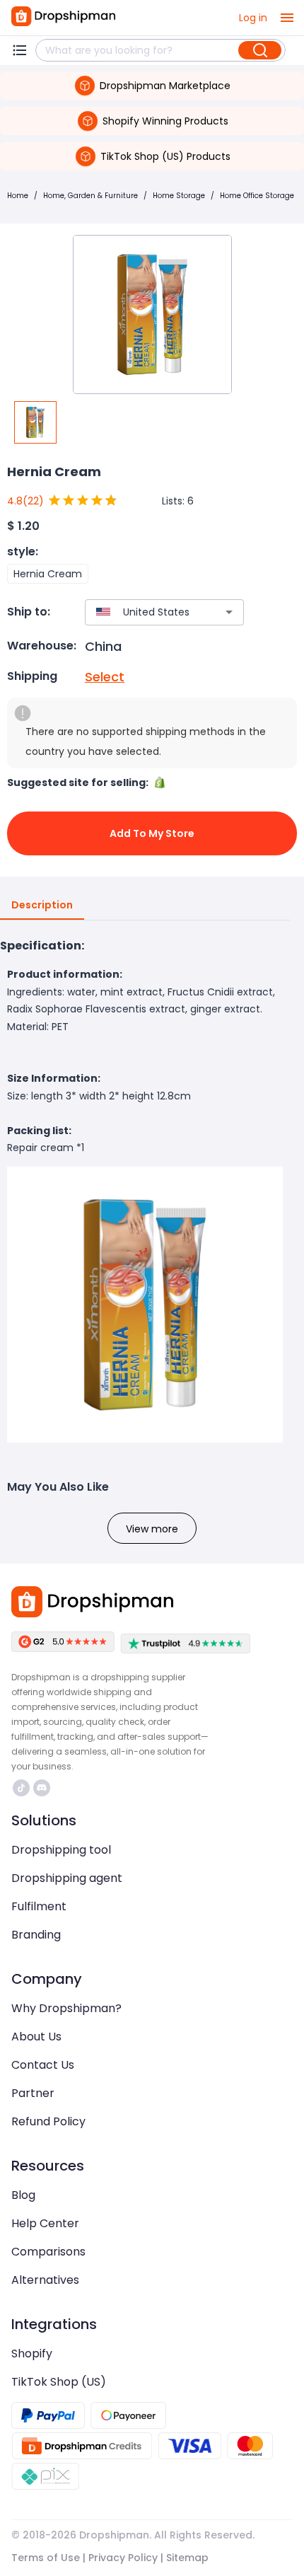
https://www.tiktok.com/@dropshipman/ (23, 1788)
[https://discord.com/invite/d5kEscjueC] (42, 1788)
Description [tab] (42, 905)
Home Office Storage (257, 196)
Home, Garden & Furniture (90, 196)
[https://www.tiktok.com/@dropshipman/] (21, 1788)
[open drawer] (287, 18)
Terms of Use (46, 2558)
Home (18, 196)
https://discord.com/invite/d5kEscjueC (43, 1788)
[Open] (229, 612)
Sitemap (187, 2558)
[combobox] (144, 612)
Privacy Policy (123, 2558)
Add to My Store (152, 833)
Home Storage (179, 196)
